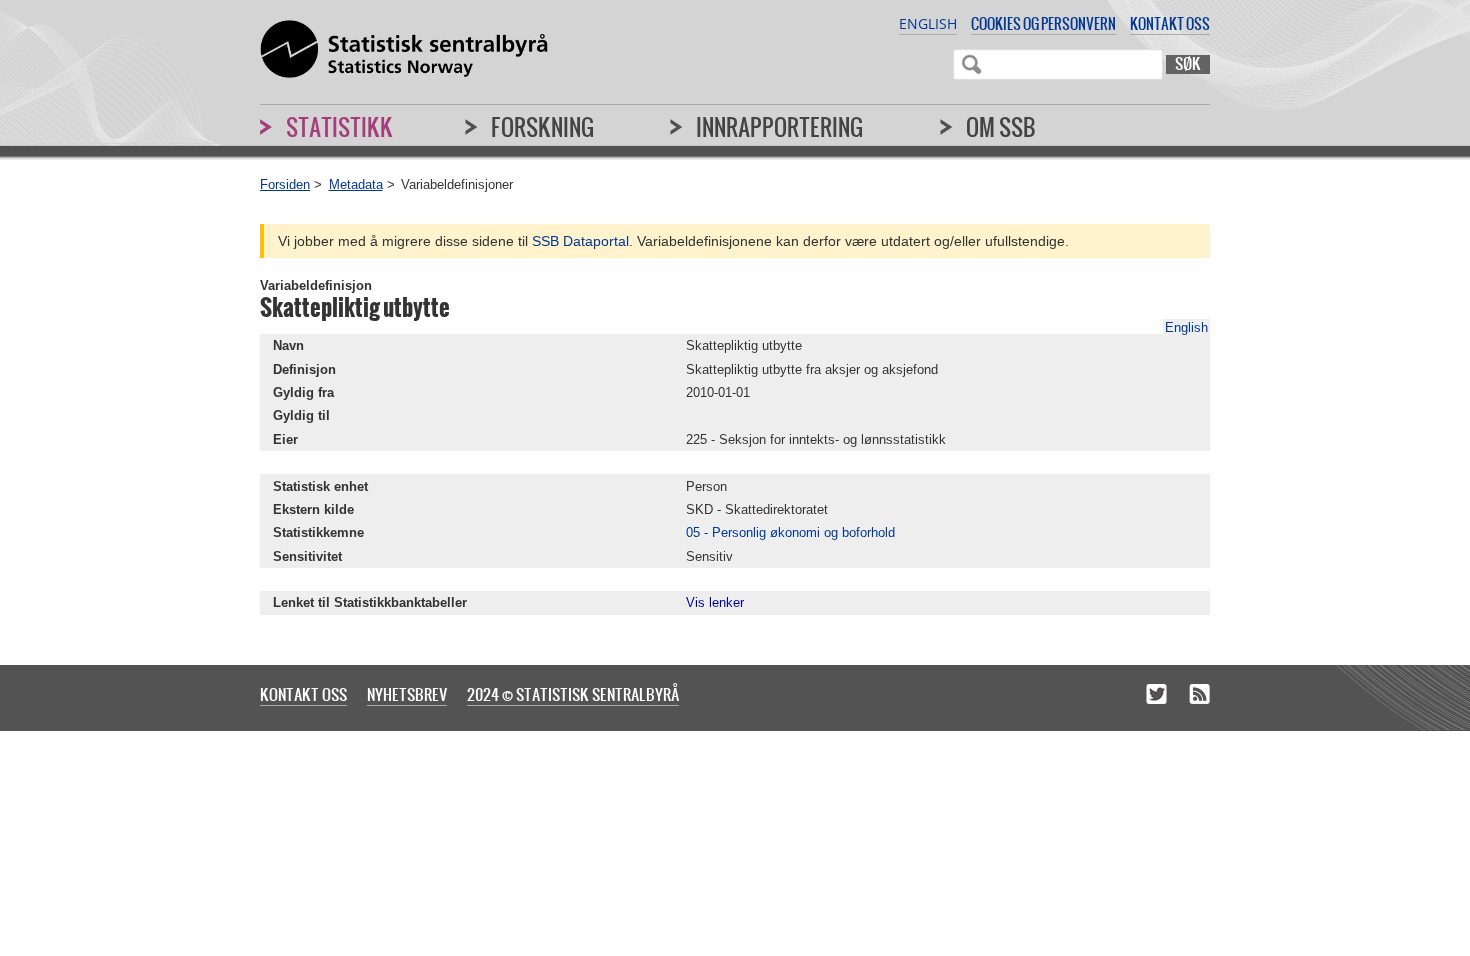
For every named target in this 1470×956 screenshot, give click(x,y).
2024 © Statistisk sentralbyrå (573, 694)
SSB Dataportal (580, 241)
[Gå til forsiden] (404, 50)
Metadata (356, 184)
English (928, 23)
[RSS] (1199, 696)
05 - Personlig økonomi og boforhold (790, 532)
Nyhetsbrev (407, 694)
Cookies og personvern (1043, 23)
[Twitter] (1156, 696)
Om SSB (1001, 127)
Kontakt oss (1170, 23)
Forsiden (285, 184)
